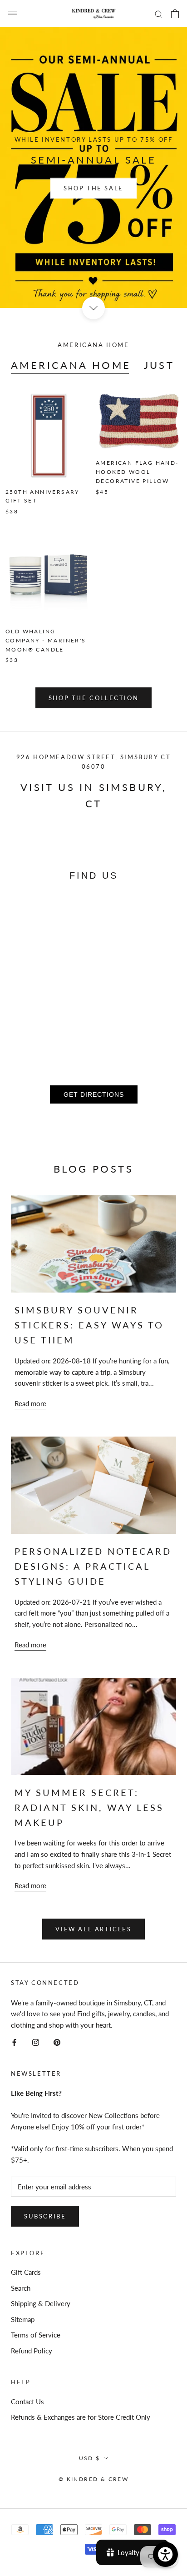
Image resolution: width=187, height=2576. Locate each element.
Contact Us (27, 2402)
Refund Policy (32, 2351)
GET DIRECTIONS (94, 1094)
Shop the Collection (93, 698)
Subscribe (45, 2216)
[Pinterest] (57, 2041)
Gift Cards (26, 2272)
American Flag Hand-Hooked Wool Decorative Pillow (137, 472)
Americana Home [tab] (71, 365)
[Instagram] (36, 2041)
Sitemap (23, 2319)
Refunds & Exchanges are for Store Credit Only (81, 2417)
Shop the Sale (93, 188)
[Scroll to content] (93, 308)
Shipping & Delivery (41, 2303)
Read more (30, 1403)
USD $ (90, 2458)
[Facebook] (14, 2041)
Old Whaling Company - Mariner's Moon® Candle (46, 640)
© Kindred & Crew (93, 2479)
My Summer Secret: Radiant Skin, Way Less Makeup (89, 1807)
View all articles (93, 1929)
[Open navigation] (13, 14)
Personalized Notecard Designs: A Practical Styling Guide (93, 1566)
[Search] (159, 14)
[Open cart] (175, 14)
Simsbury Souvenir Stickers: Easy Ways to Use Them (89, 1325)
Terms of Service (36, 2335)
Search (21, 2288)
